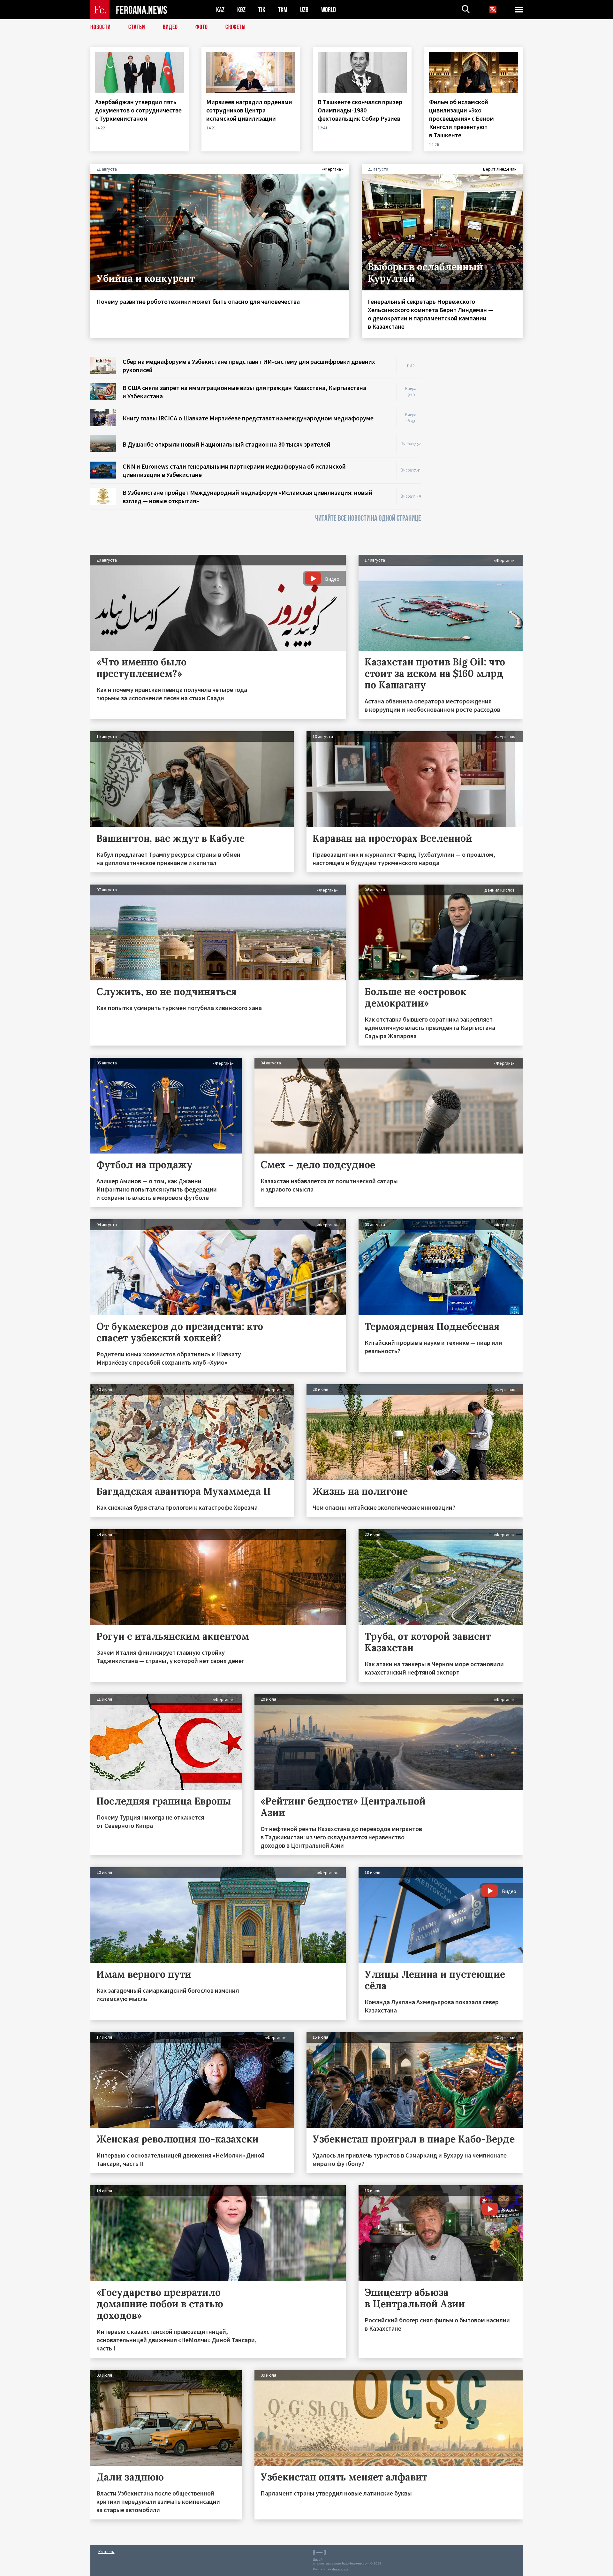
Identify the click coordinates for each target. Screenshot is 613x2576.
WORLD (329, 10)
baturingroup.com (356, 2563)
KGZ (241, 10)
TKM (283, 10)
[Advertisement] (478, 453)
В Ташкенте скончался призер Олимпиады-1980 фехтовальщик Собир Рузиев (360, 110)
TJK (262, 10)
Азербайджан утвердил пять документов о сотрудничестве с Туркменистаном (138, 110)
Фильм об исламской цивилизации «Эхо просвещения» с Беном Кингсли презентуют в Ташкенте (462, 118)
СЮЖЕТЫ (236, 27)
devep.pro (340, 2569)
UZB (304, 10)
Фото (202, 27)
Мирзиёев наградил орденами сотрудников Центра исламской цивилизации (249, 110)
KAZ (220, 10)
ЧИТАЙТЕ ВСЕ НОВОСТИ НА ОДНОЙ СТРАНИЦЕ (368, 518)
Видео (170, 27)
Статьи (137, 27)
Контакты (106, 2552)
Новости (101, 27)
